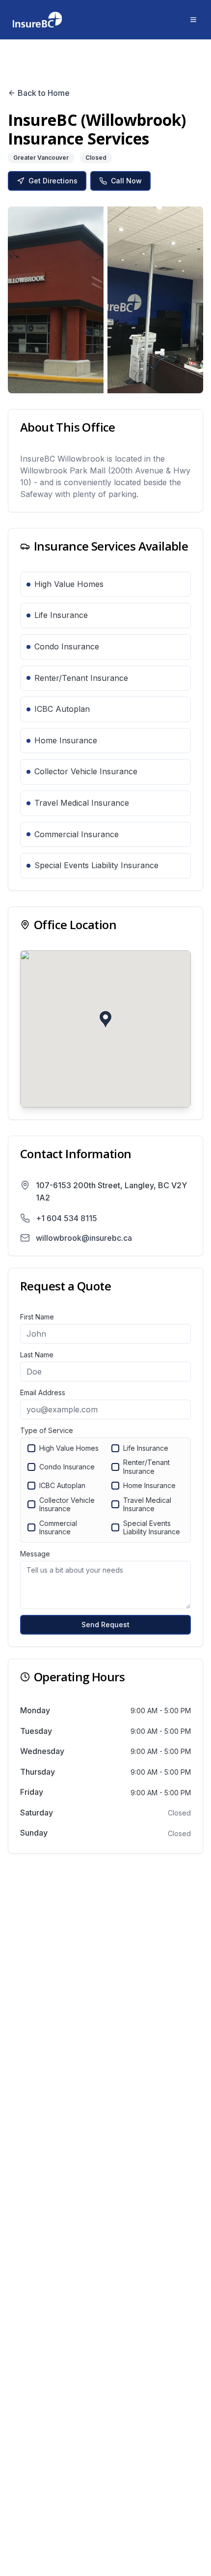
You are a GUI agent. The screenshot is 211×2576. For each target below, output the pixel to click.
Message (35, 1554)
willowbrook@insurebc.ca (84, 1238)
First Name (37, 1317)
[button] (105, 1020)
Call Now (126, 181)
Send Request (105, 1625)
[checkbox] (31, 1448)
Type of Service (47, 1430)
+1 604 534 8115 (66, 1218)
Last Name (37, 1355)
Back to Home (44, 93)
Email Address (43, 1392)
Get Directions (53, 181)
